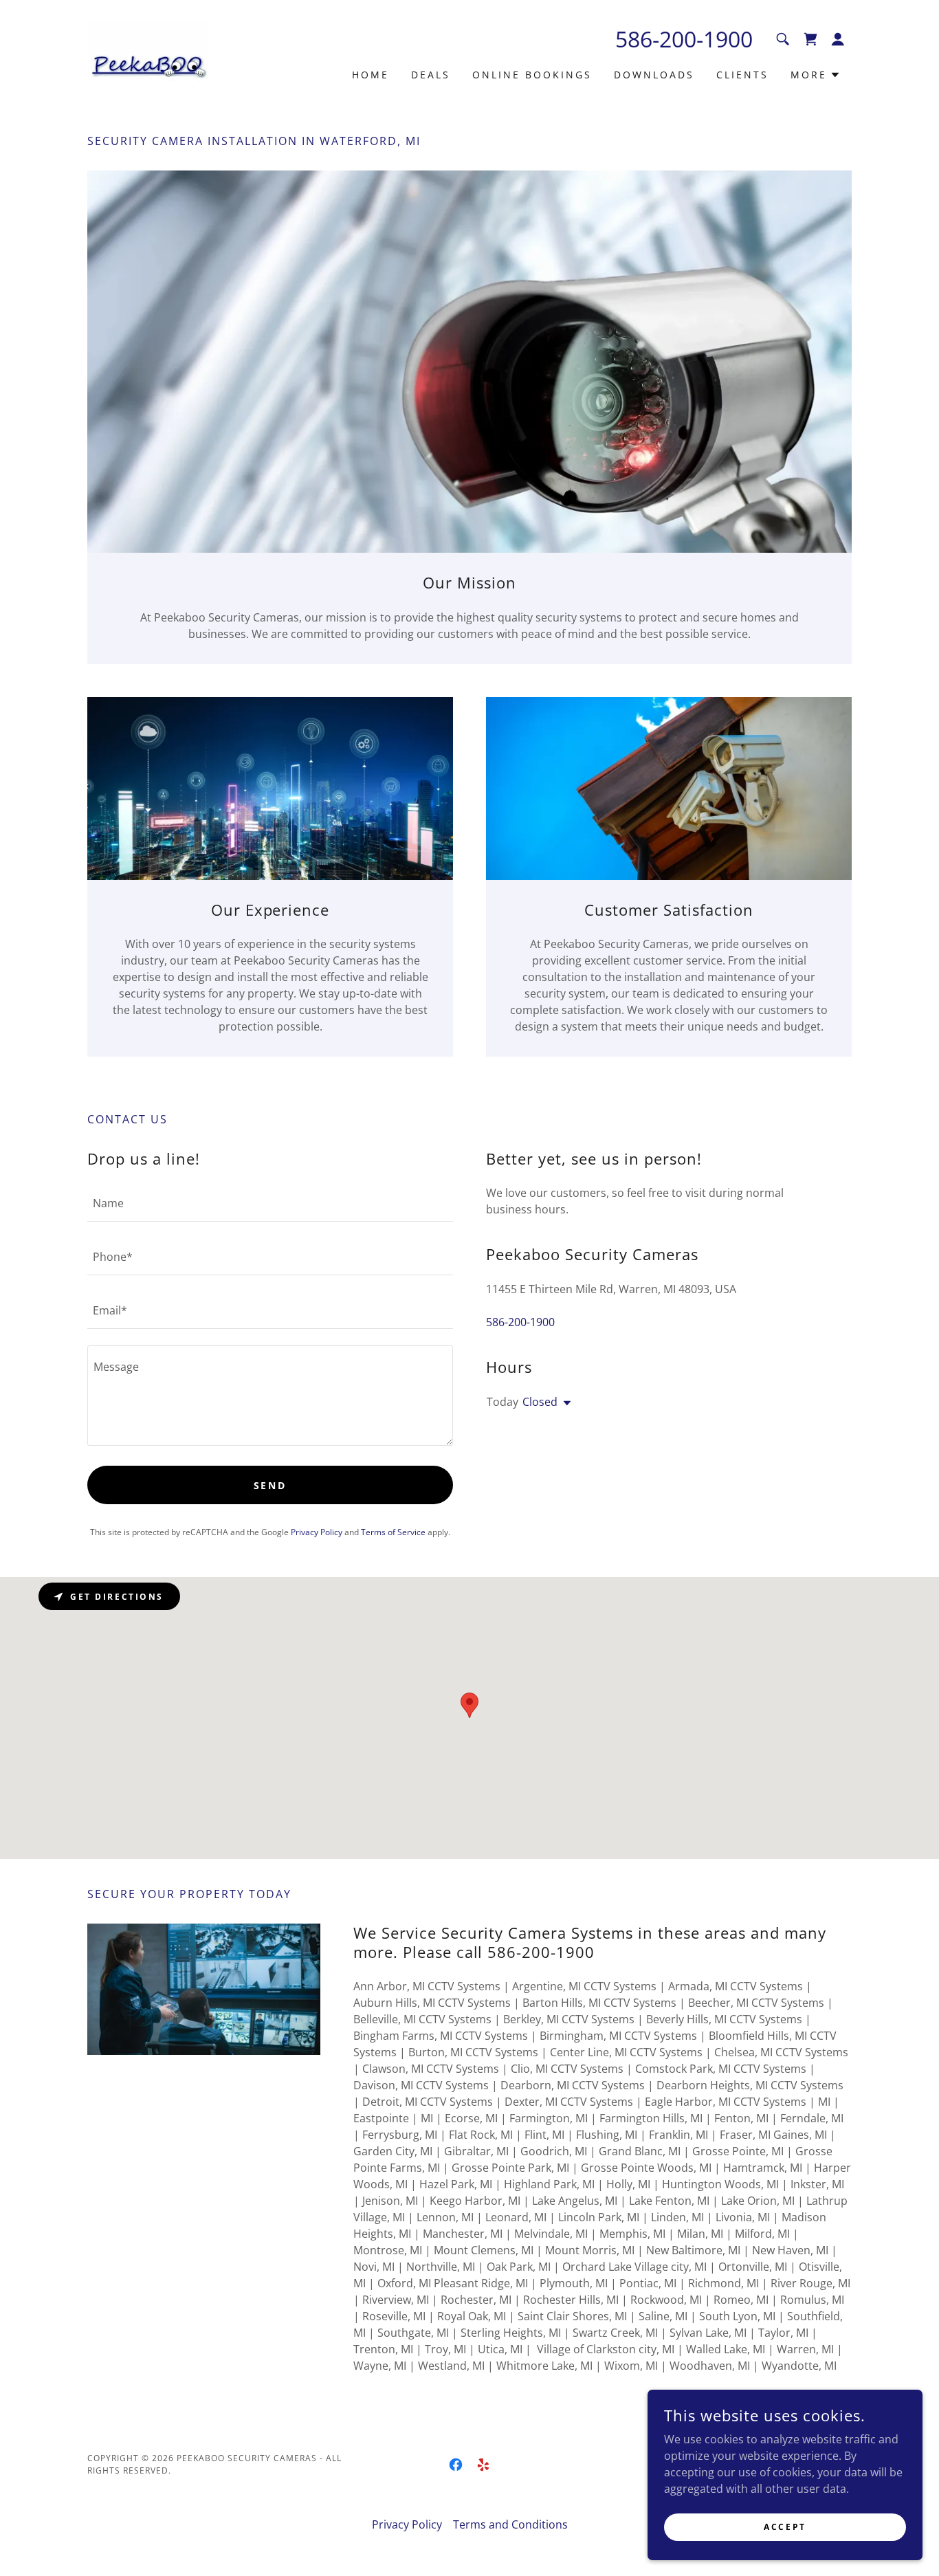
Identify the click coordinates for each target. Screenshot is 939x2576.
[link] (151, 52)
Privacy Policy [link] (317, 1532)
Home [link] (371, 75)
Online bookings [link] (532, 75)
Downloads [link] (654, 75)
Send (270, 1485)
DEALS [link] (431, 75)
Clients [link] (742, 75)
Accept (785, 2527)
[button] (838, 39)
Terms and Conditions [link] (510, 2524)
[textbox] (270, 1203)
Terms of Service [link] (393, 1532)
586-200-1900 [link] (684, 39)
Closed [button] (540, 1402)
